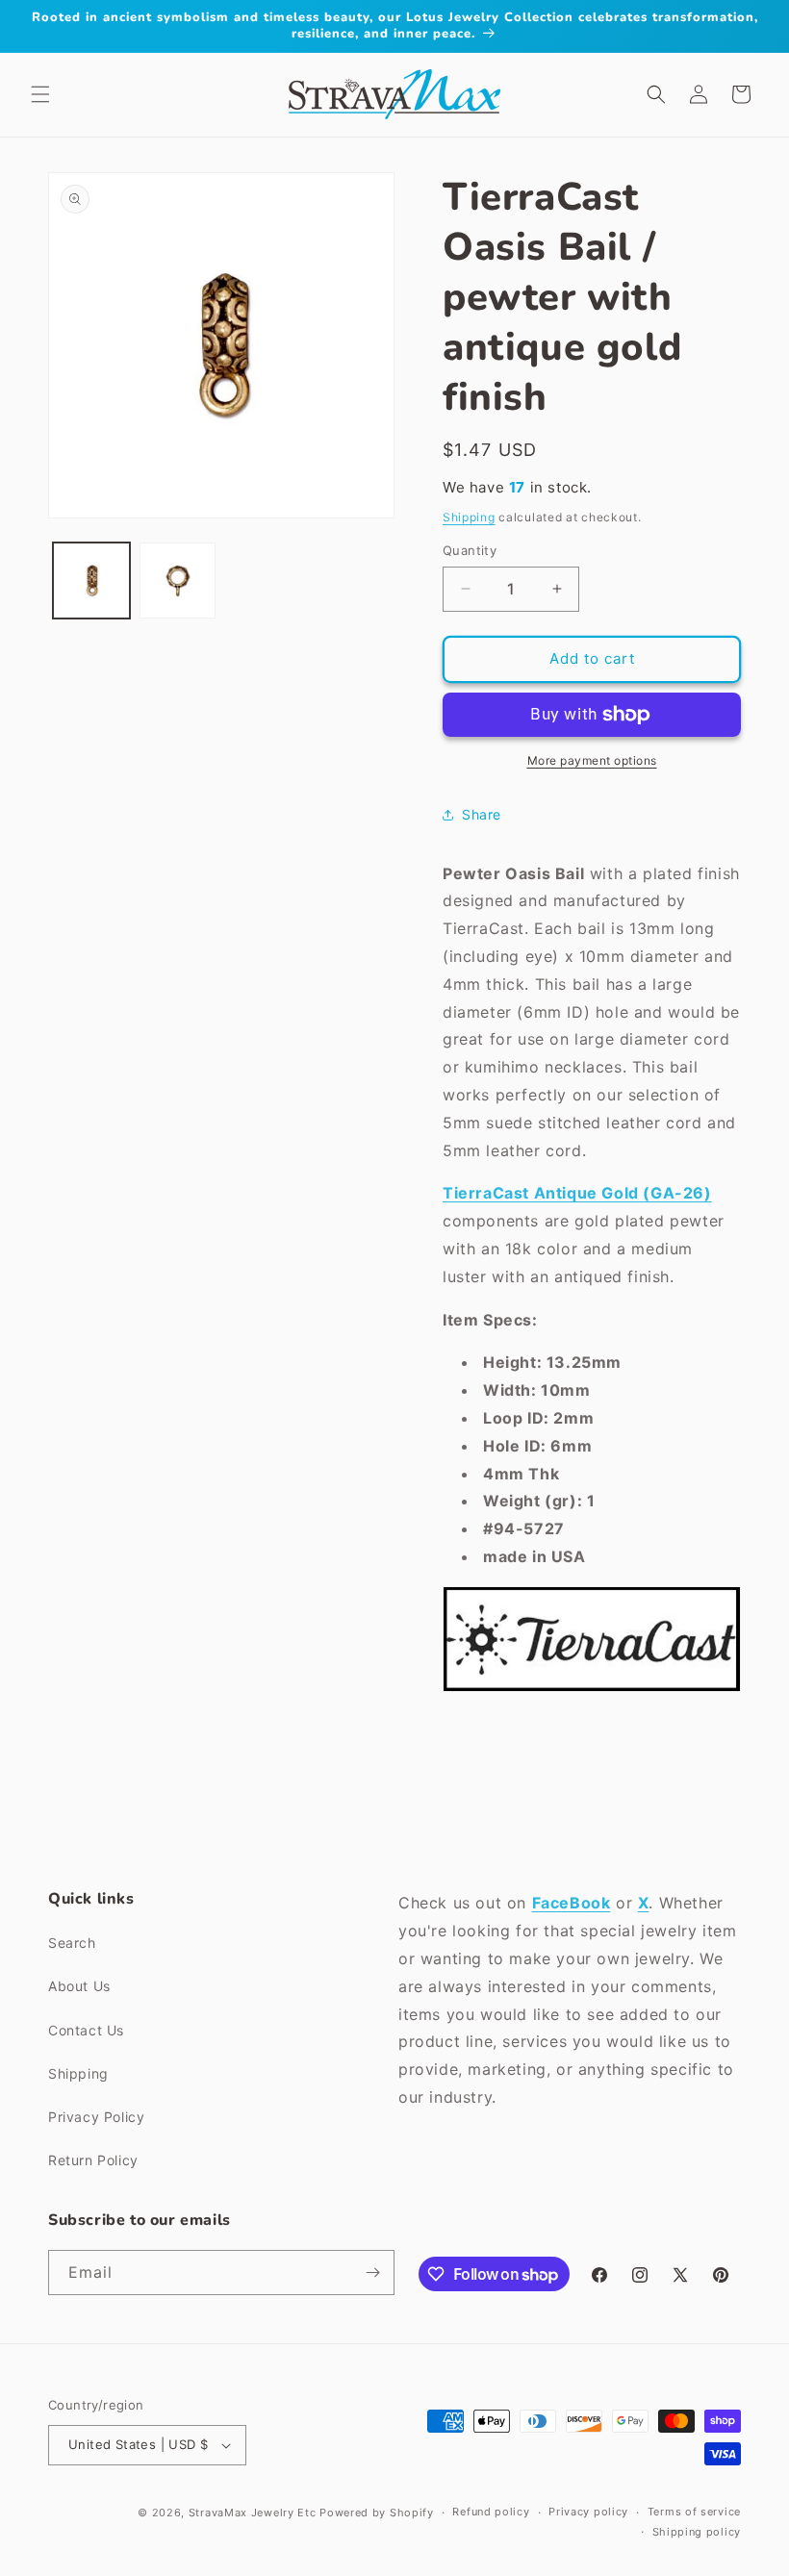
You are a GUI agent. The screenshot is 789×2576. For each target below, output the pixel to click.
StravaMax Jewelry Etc (253, 2513)
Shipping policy (697, 2532)
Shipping (469, 517)
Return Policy (93, 2160)
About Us (79, 1986)
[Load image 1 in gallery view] (91, 581)
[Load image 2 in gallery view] (178, 581)
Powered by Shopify (377, 2513)
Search (72, 1943)
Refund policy (491, 2512)
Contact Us (86, 2030)
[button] (40, 94)
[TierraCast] (592, 1690)
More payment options (592, 760)
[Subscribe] (372, 2273)
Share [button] (482, 814)
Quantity (470, 550)
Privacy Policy (96, 2117)
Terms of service (694, 2512)
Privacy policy (588, 2512)
